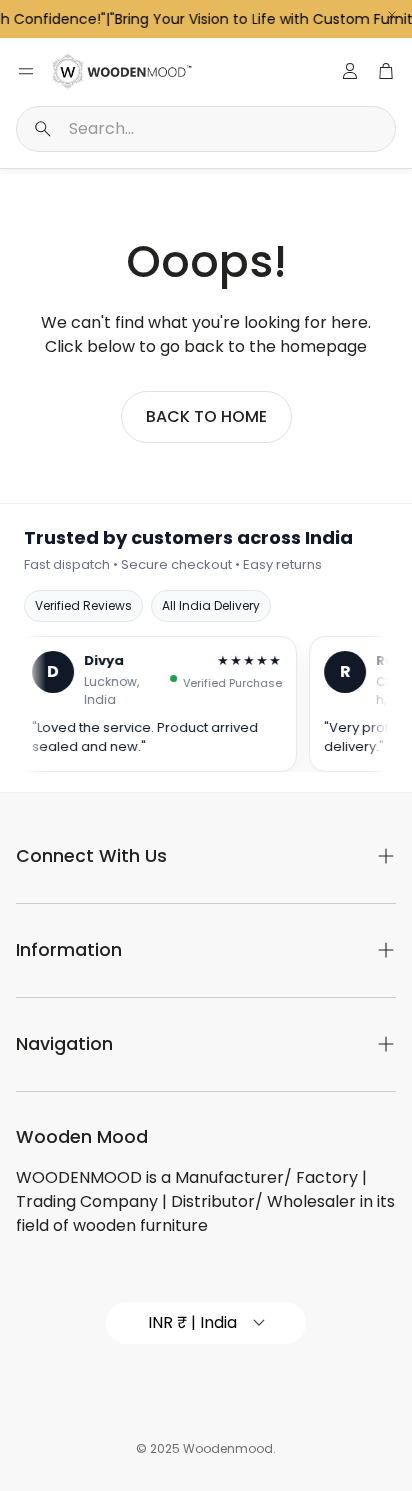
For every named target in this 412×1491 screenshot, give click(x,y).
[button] (206, 129)
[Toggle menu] (26, 71)
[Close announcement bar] (392, 15)
